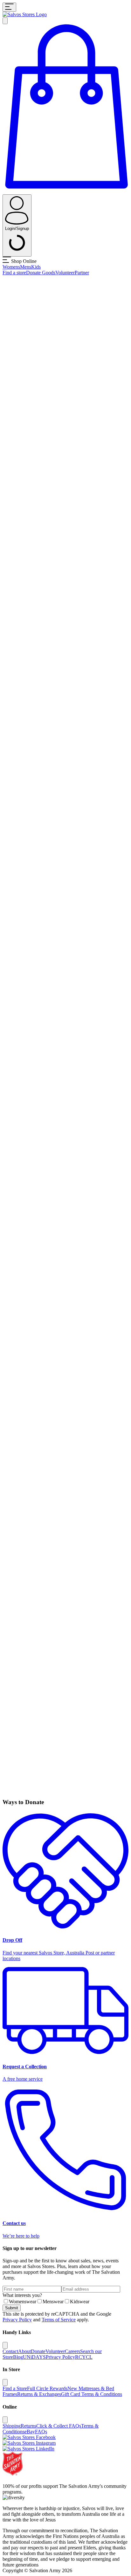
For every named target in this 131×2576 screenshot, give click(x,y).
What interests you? (22, 2295)
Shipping (12, 2426)
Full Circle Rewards (47, 2388)
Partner (82, 273)
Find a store (14, 273)
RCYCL (84, 2357)
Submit (12, 2308)
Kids (36, 267)
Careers (72, 2351)
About (24, 2351)
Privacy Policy (17, 2320)
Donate (38, 2351)
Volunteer (65, 273)
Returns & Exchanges (39, 2394)
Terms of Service (59, 2320)
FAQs (41, 2432)
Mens (26, 267)
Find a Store (15, 2388)
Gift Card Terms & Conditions (92, 2394)
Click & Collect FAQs (59, 2426)
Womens (11, 267)
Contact (10, 2351)
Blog (18, 2357)
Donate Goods (41, 273)
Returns (28, 2426)
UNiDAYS (34, 2357)
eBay (30, 2432)
